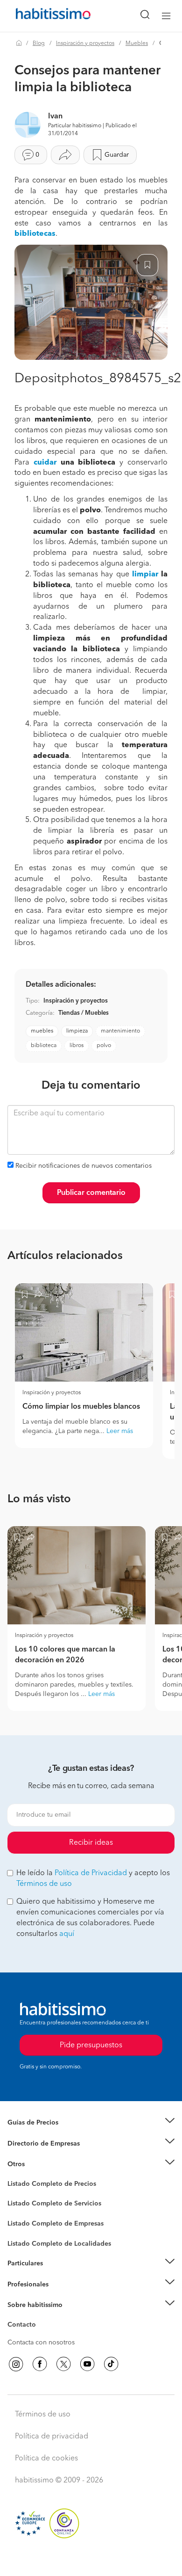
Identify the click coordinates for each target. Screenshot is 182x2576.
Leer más (120, 1431)
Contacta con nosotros (41, 2343)
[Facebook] (40, 2364)
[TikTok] (111, 2364)
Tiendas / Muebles (84, 1013)
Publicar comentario (91, 1193)
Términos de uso (44, 1884)
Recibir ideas (91, 1843)
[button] (91, 2123)
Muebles (137, 44)
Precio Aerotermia (35, 2143)
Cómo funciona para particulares (56, 2275)
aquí (67, 1934)
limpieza (77, 1031)
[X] (63, 2364)
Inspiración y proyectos (85, 44)
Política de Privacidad (91, 1873)
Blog (39, 44)
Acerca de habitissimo (41, 2317)
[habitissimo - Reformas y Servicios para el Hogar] (42, 16)
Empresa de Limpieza (39, 2164)
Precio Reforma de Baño (44, 2134)
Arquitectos (25, 2239)
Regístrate (22, 2284)
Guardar (117, 155)
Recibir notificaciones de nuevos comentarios (84, 1166)
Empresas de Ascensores (45, 2155)
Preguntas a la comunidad (46, 2185)
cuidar (45, 463)
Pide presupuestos (91, 2560)
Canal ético (24, 2326)
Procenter (22, 2204)
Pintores (20, 2211)
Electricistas (25, 2220)
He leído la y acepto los (93, 1879)
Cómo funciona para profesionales (59, 2296)
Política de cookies (46, 2459)
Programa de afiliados (40, 2336)
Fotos (16, 2195)
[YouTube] (87, 2364)
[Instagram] (16, 2364)
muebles (42, 1031)
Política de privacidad (52, 2437)
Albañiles (21, 2230)
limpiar (145, 575)
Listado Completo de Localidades (59, 2244)
